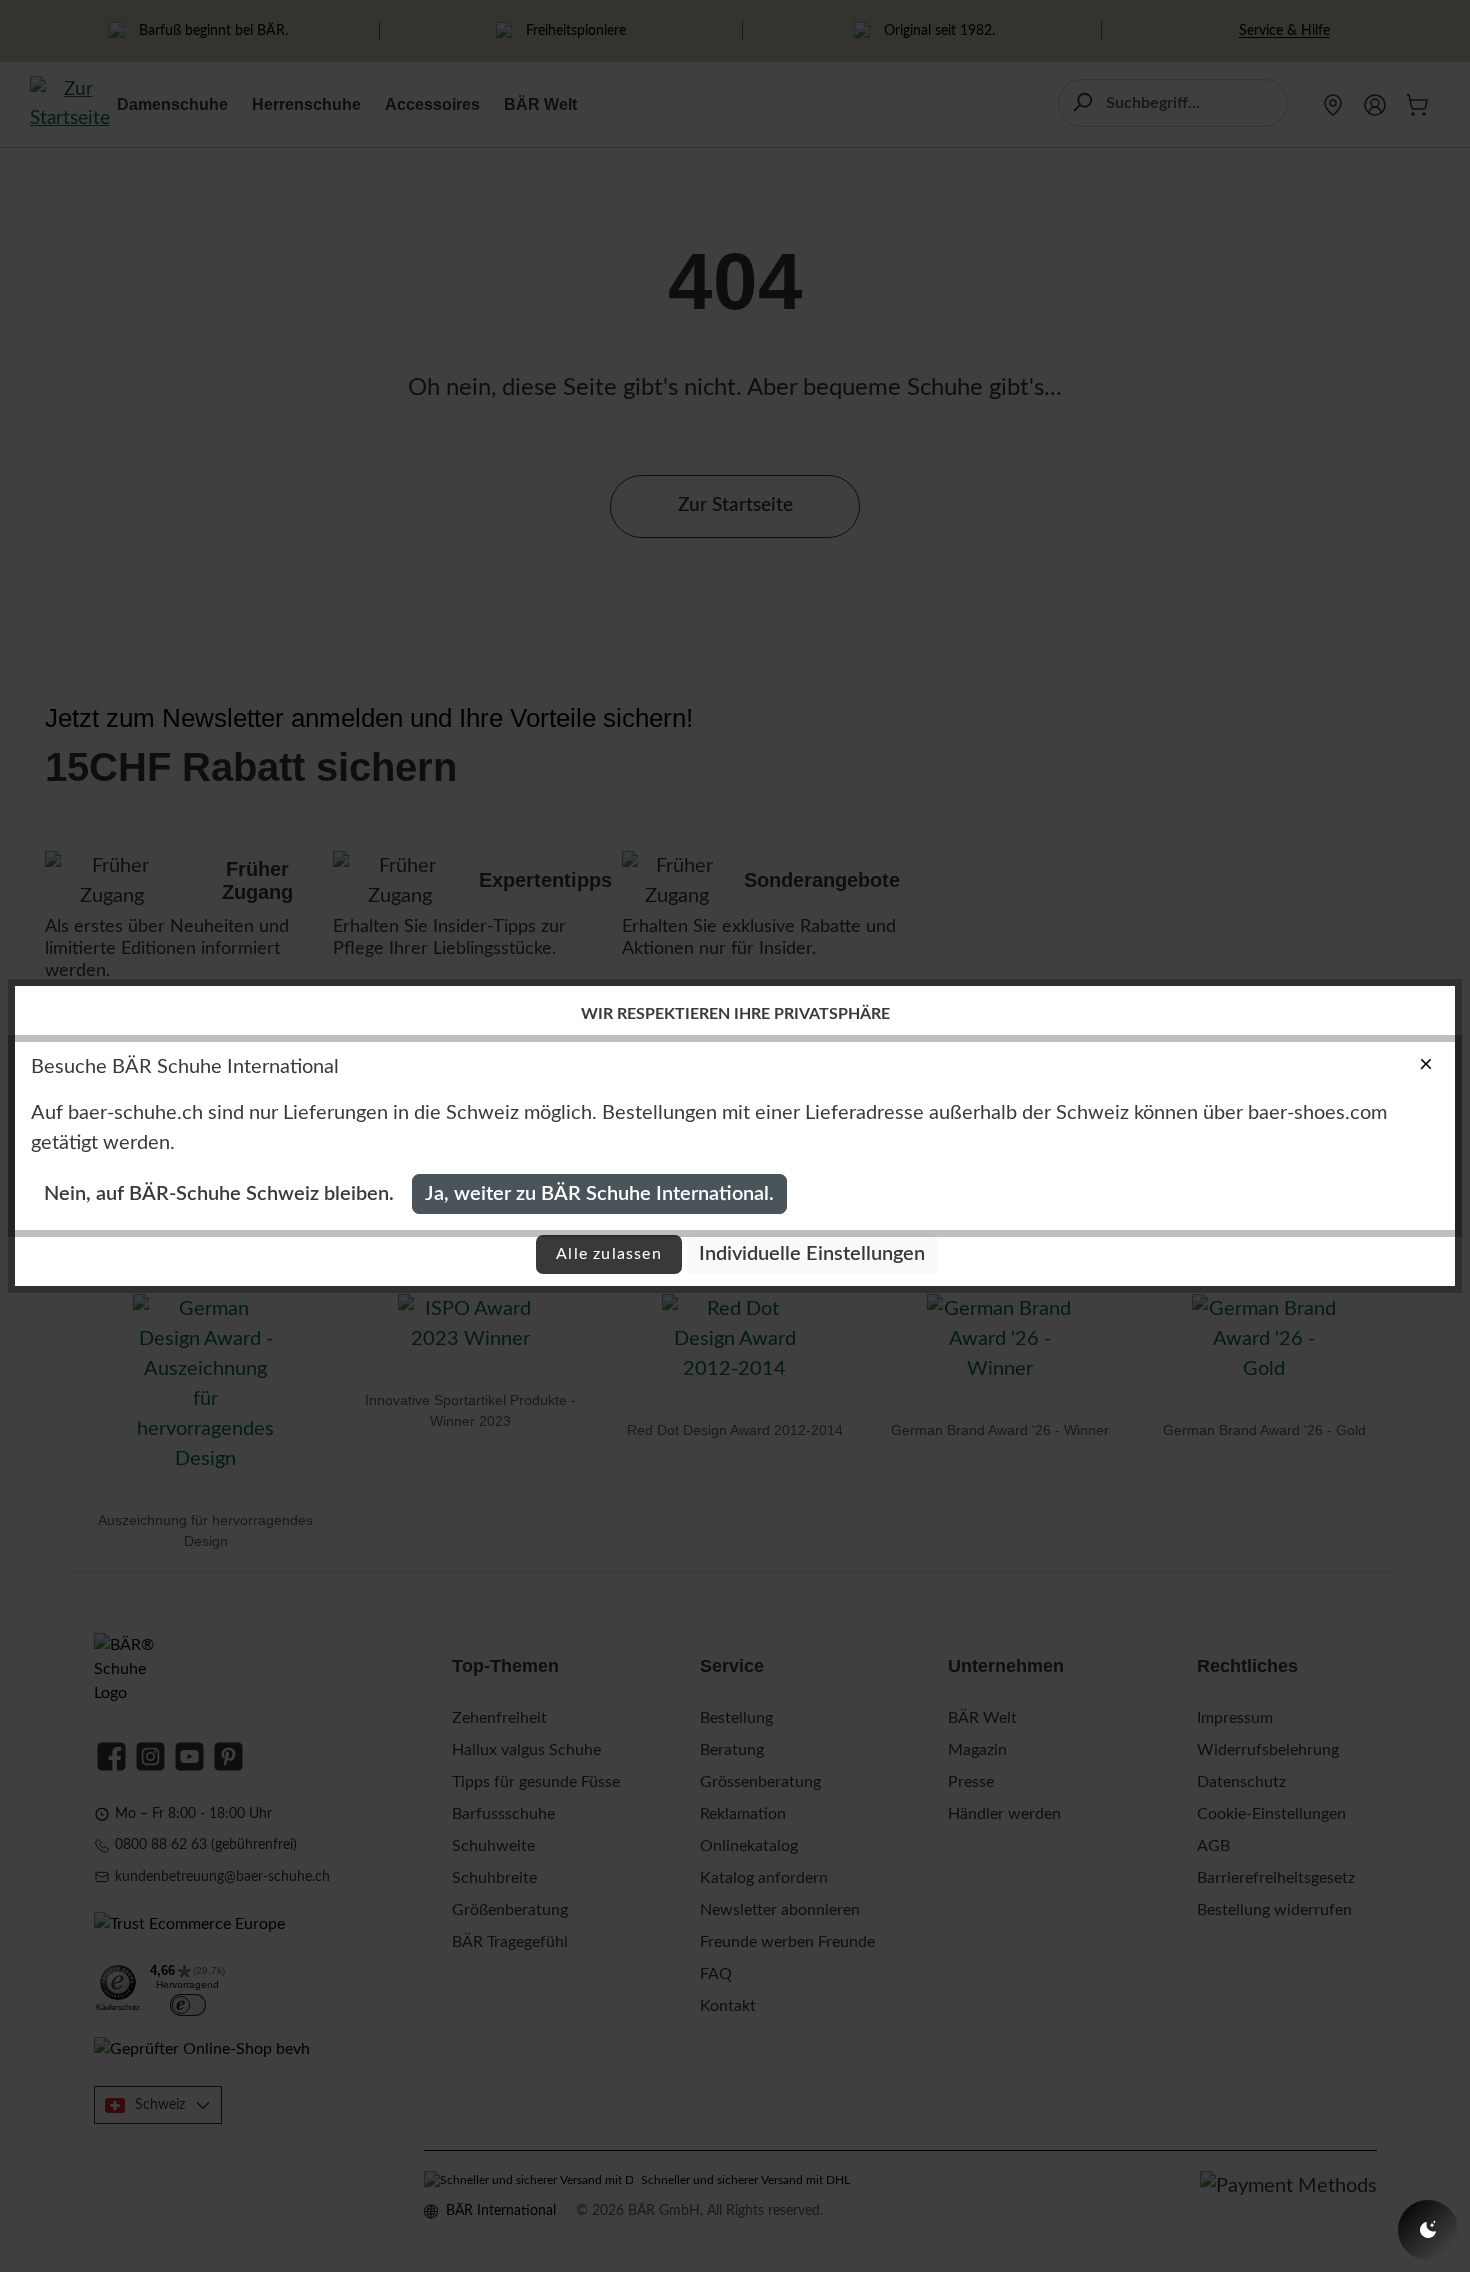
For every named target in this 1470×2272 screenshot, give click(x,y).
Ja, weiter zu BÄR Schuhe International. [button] (599, 1194)
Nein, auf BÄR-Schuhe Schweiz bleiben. (219, 1194)
